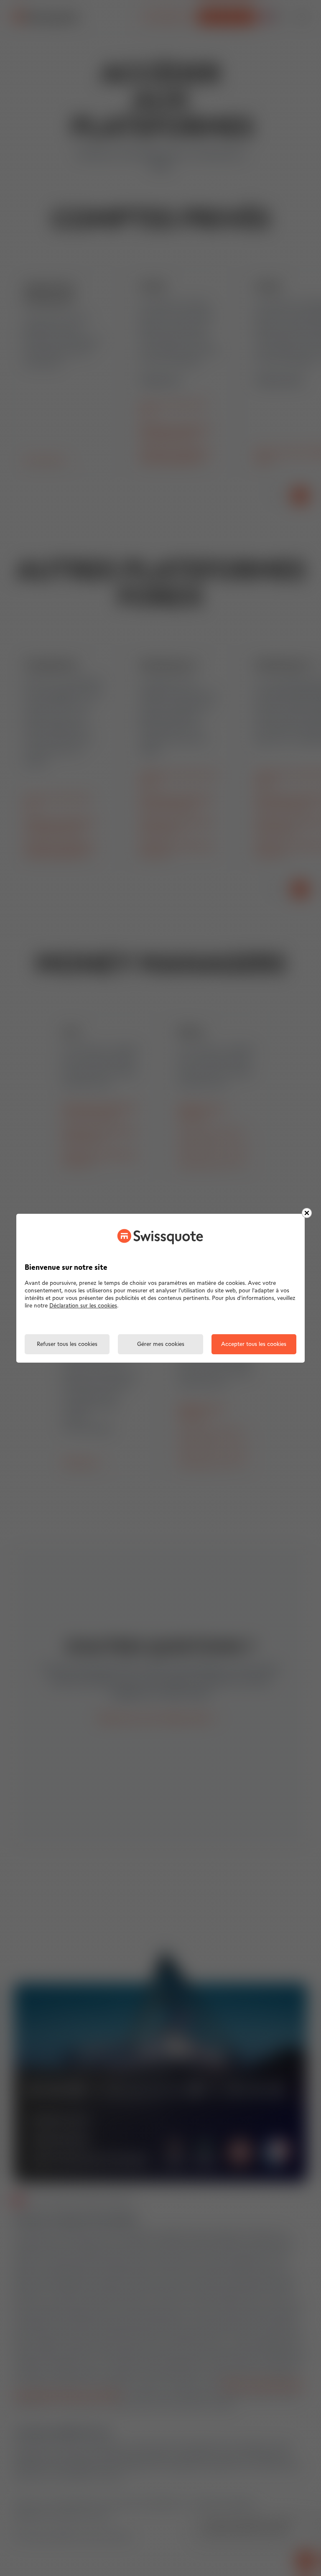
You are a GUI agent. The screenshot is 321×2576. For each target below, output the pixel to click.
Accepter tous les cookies (254, 1344)
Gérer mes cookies (161, 1344)
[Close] (307, 1213)
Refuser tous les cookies (67, 1344)
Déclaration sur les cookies (83, 1306)
